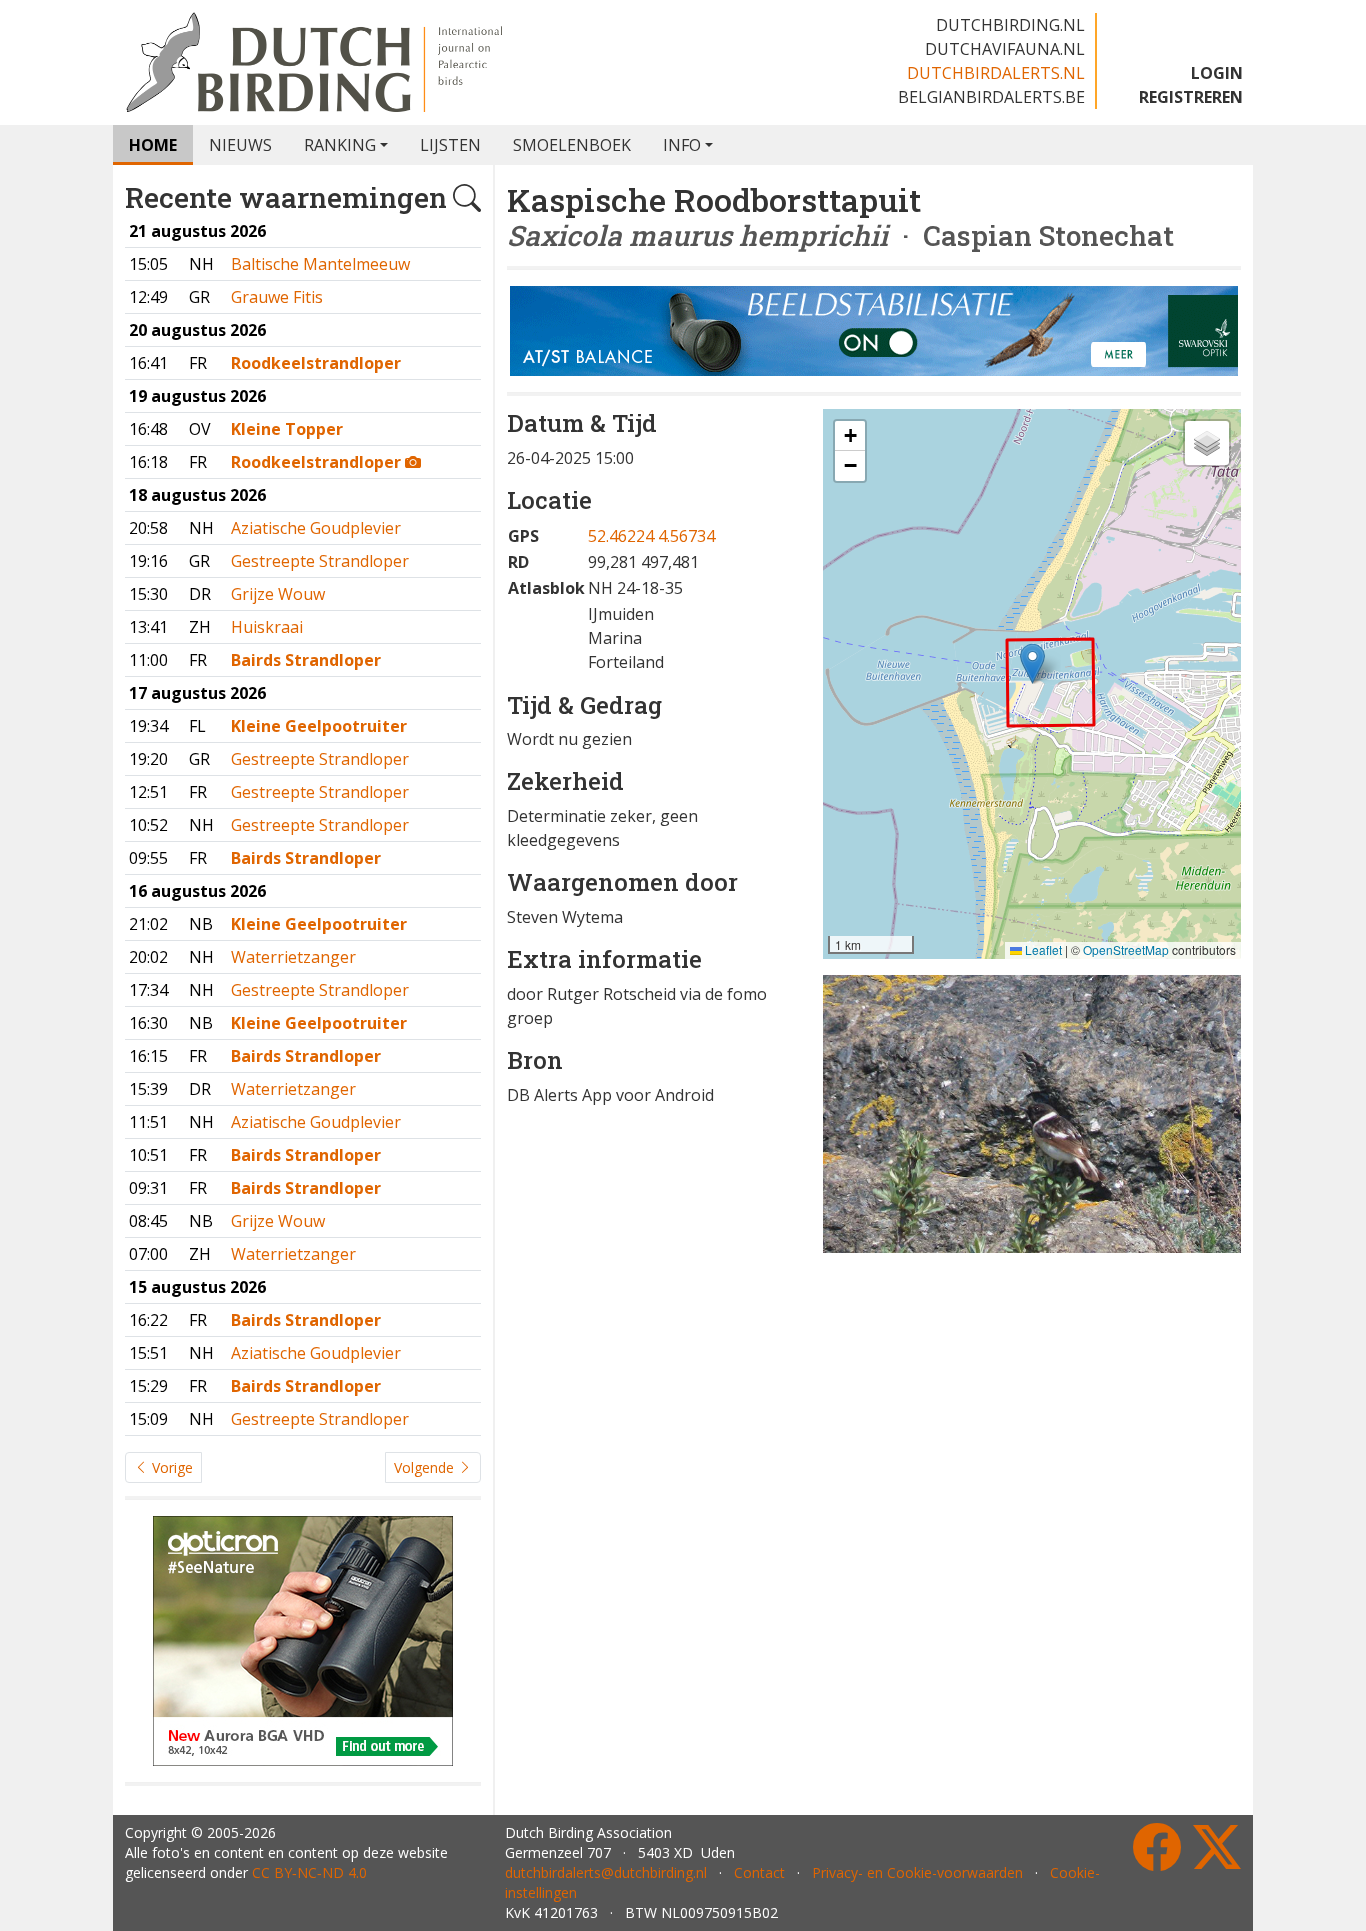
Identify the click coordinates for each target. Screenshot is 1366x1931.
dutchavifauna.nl (1005, 49)
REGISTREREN (1191, 97)
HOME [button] (153, 145)
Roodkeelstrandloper (316, 363)
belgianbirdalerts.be (991, 97)
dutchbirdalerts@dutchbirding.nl (606, 1872)
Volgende (426, 1467)
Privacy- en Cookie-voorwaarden (917, 1872)
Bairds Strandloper (306, 660)
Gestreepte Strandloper (320, 561)
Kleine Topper (287, 429)
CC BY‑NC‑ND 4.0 (309, 1872)
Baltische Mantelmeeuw (320, 264)
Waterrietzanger (293, 957)
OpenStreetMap (1126, 949)
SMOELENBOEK (572, 145)
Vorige (170, 1467)
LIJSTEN (450, 145)
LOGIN (1217, 73)
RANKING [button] (340, 145)
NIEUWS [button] (240, 145)
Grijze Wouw (278, 594)
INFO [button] (682, 145)
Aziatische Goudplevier (316, 528)
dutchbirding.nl (1010, 25)
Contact (759, 1872)
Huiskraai (267, 627)
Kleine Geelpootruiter (319, 726)
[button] (1032, 663)
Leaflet (1042, 949)
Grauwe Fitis (277, 297)
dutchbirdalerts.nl (996, 73)
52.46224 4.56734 (651, 536)
